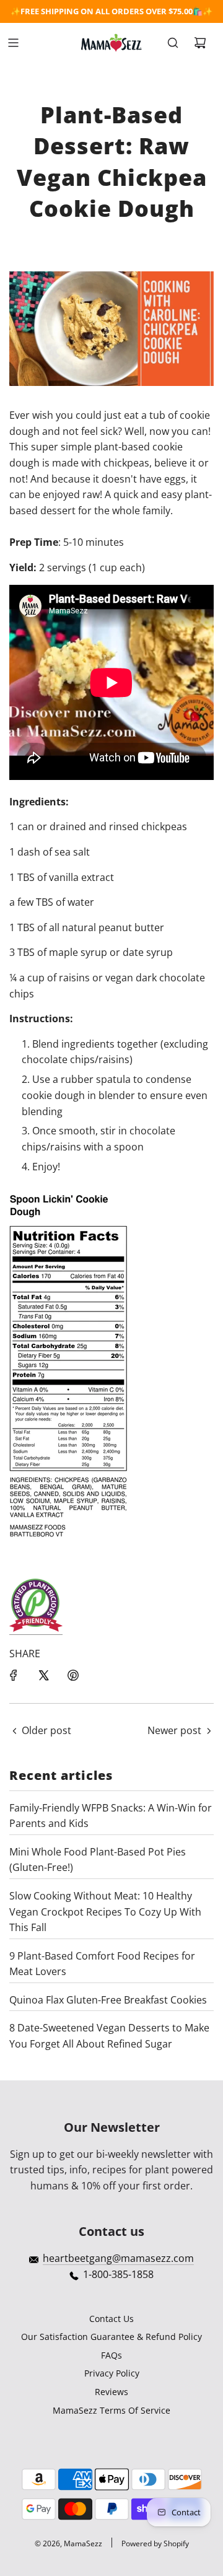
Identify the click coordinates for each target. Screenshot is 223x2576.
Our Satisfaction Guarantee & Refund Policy (111, 2337)
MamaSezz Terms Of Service (111, 2410)
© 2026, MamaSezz (68, 2543)
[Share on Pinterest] (73, 1675)
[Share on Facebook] (14, 1675)
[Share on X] (43, 1675)
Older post (46, 1730)
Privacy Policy (112, 2373)
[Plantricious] (36, 1628)
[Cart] (200, 43)
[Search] (173, 43)
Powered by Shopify (155, 2543)
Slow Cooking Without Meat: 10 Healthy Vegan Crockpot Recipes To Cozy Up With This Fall (105, 1912)
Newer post (174, 1730)
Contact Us (111, 2319)
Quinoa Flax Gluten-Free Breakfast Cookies (108, 2000)
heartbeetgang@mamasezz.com (118, 2258)
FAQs (111, 2355)
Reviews (111, 2392)
